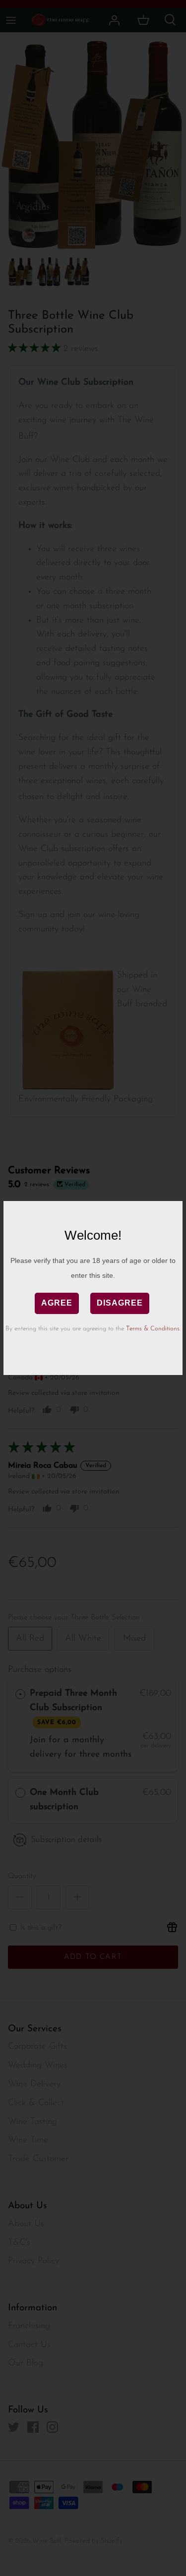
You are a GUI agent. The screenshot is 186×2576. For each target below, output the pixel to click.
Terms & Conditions (153, 1329)
